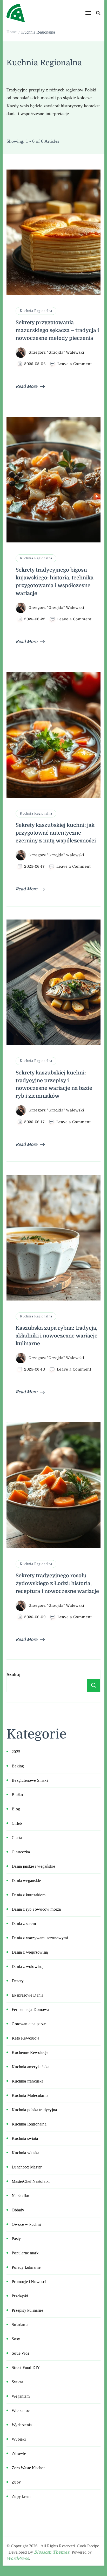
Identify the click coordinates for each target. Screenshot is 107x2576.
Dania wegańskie (26, 1881)
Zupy (16, 2482)
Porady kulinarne (26, 2267)
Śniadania (20, 2325)
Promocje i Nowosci (29, 2282)
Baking (18, 1766)
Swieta (17, 2382)
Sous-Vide (21, 2353)
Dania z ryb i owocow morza (36, 1909)
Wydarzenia (22, 2425)
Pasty (16, 2239)
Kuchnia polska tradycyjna (34, 2110)
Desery (18, 1981)
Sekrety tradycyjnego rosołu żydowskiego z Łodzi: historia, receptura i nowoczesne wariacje (57, 1583)
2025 (16, 1752)
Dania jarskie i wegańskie (33, 1866)
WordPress (18, 2559)
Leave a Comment (75, 364)
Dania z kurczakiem (29, 1895)
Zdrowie (19, 2453)
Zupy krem (21, 2496)
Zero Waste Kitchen (29, 2468)
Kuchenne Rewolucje (30, 2052)
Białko (17, 1795)
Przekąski (20, 2296)
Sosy (16, 2339)
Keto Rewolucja (25, 2038)
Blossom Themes (52, 2552)
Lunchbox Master (27, 2167)
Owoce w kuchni (26, 2224)
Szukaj (14, 1674)
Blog (16, 1809)
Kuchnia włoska (25, 2153)
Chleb (17, 1823)
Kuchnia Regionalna (36, 311)
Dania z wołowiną (27, 1967)
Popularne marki (26, 2253)
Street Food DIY (26, 2368)
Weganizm (21, 2396)
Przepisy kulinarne (27, 2310)
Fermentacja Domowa (30, 2009)
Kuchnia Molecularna (30, 2095)
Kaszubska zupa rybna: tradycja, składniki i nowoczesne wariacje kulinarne (56, 1336)
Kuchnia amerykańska (31, 2067)
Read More (26, 386)
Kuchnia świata (25, 2138)
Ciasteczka (21, 1852)
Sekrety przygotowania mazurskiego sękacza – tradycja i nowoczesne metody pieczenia (57, 330)
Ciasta (17, 1838)
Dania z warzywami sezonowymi (40, 1938)
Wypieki (19, 2439)
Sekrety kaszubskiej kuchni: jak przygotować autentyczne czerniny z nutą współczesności (56, 833)
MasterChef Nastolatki (31, 2181)
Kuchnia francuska (28, 2081)
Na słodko (20, 2196)
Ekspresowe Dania (28, 1995)
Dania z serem (24, 1924)
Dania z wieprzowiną (30, 1952)
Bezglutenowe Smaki (30, 1780)
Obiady (18, 2210)
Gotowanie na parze (29, 2024)
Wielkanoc (21, 2411)
